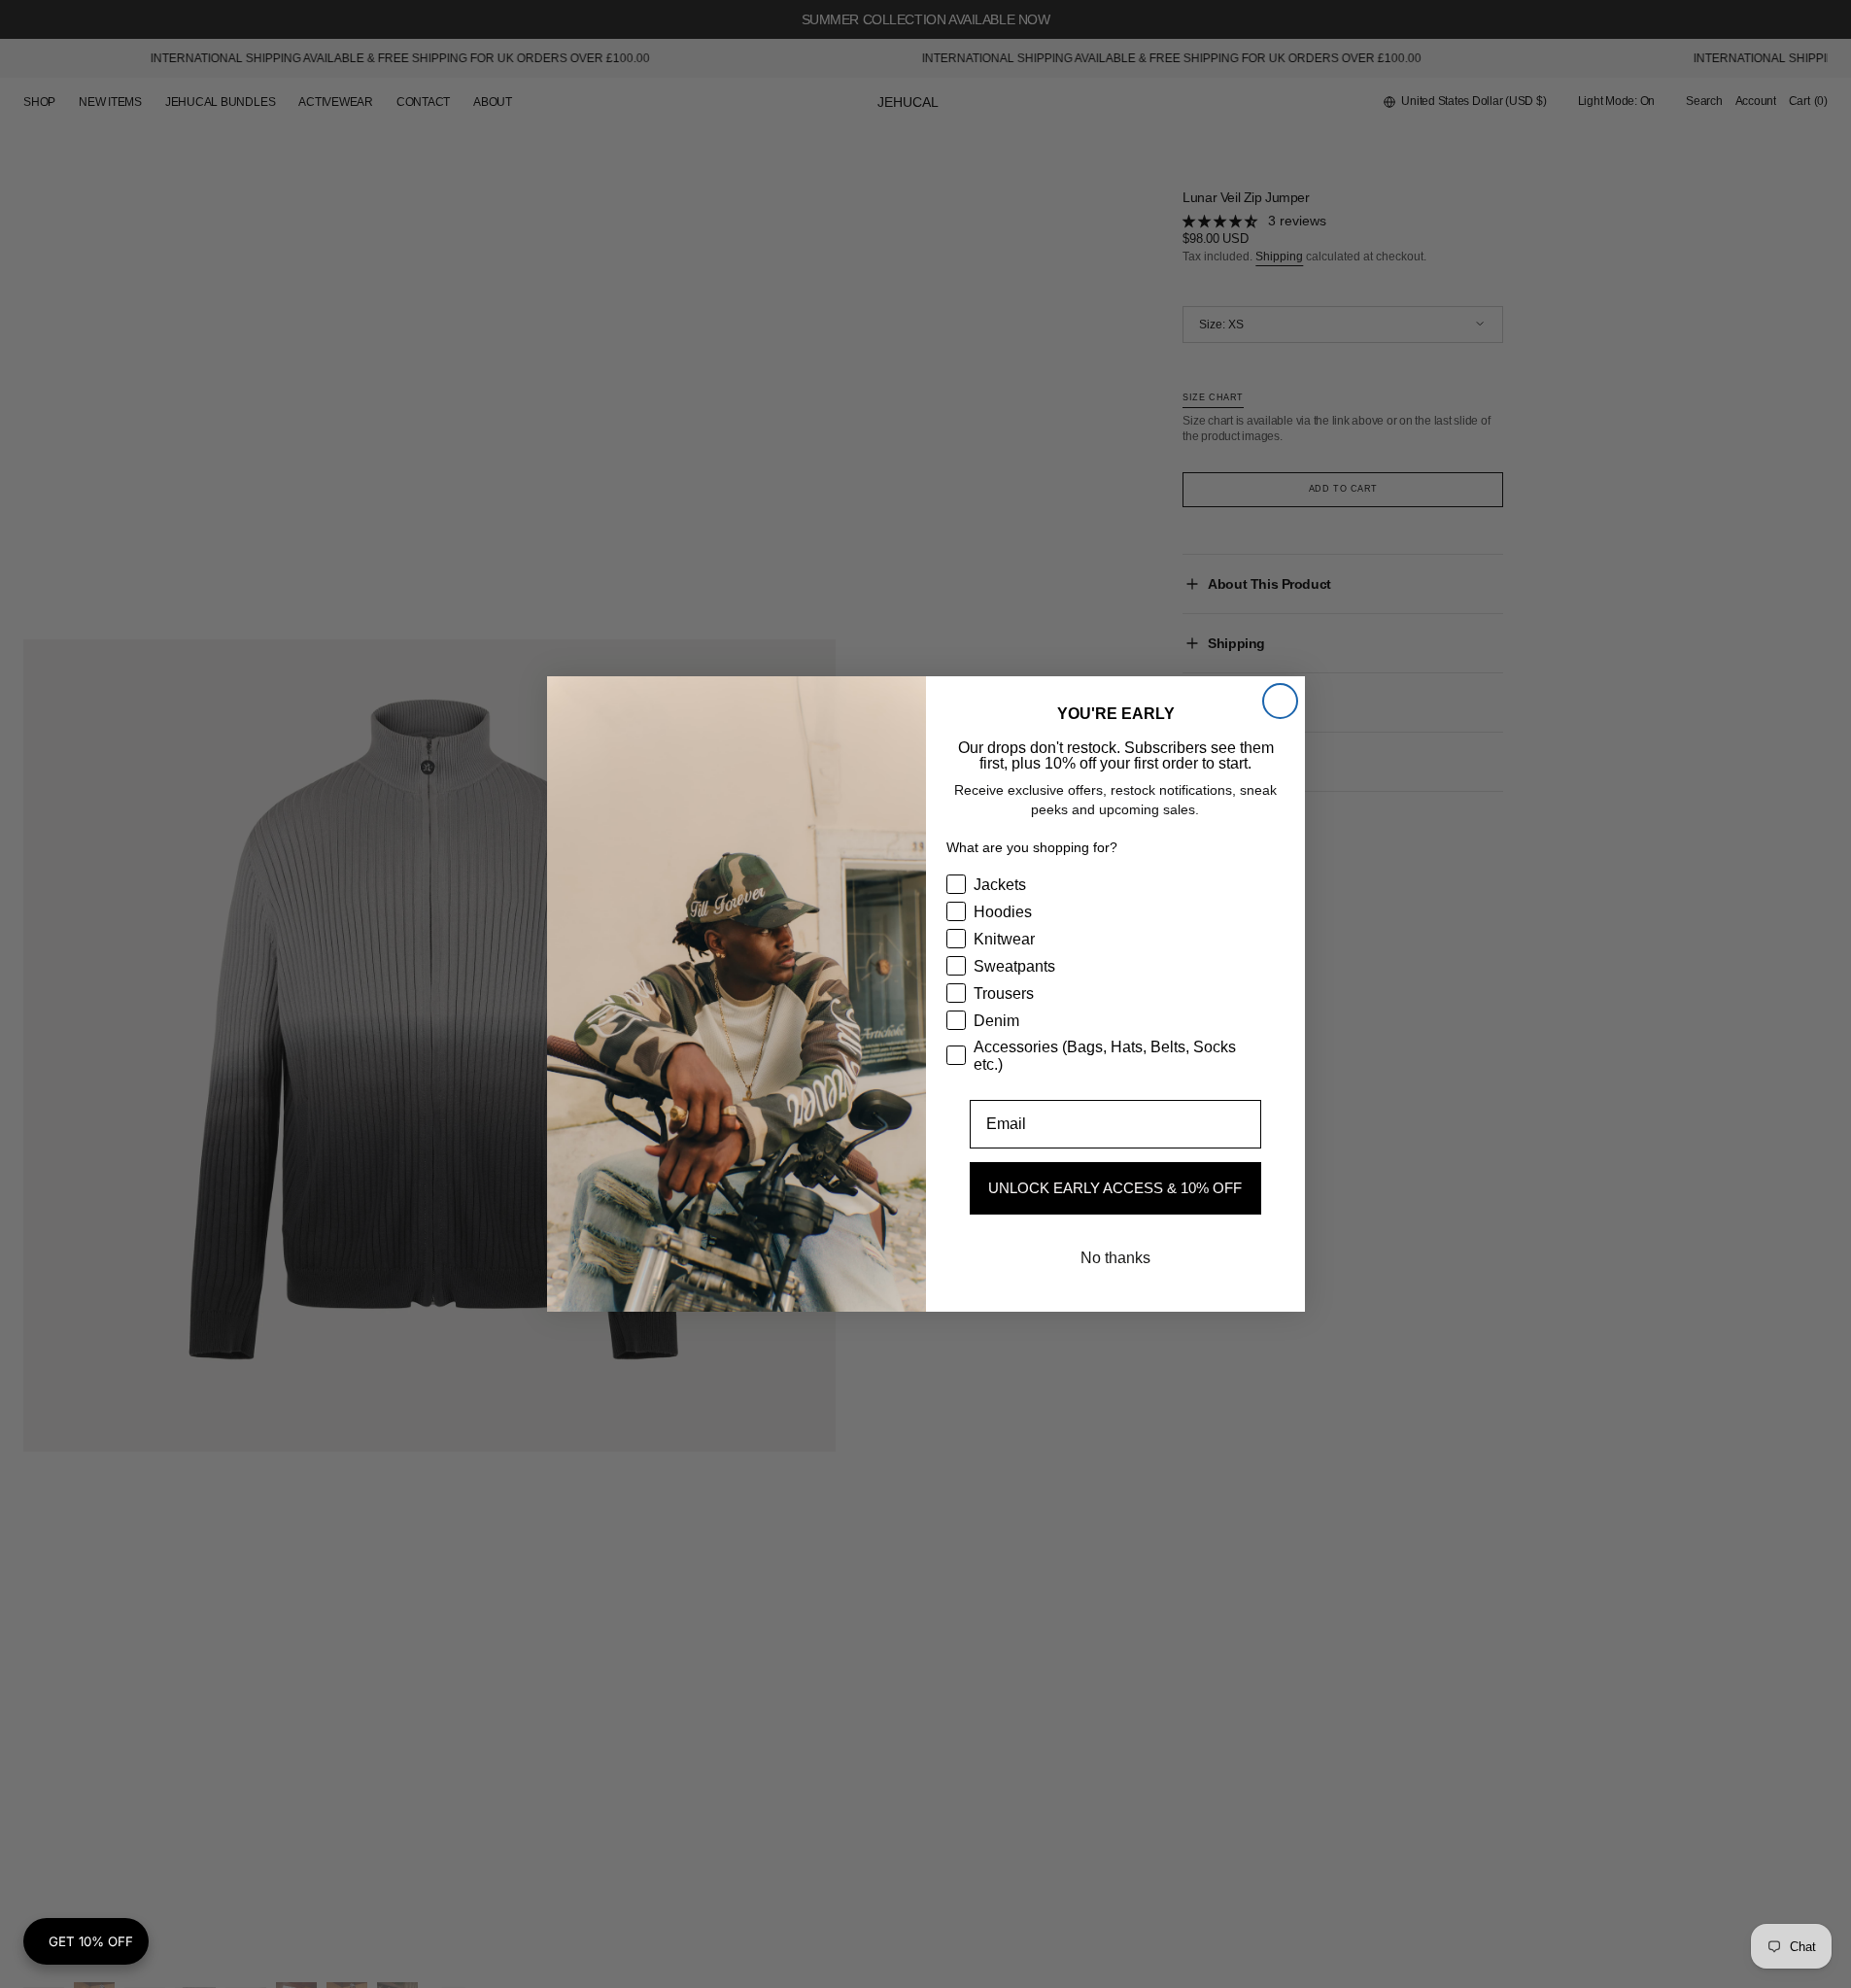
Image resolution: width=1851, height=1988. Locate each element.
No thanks (1115, 1258)
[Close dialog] (1280, 701)
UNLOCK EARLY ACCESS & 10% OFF (1115, 1188)
